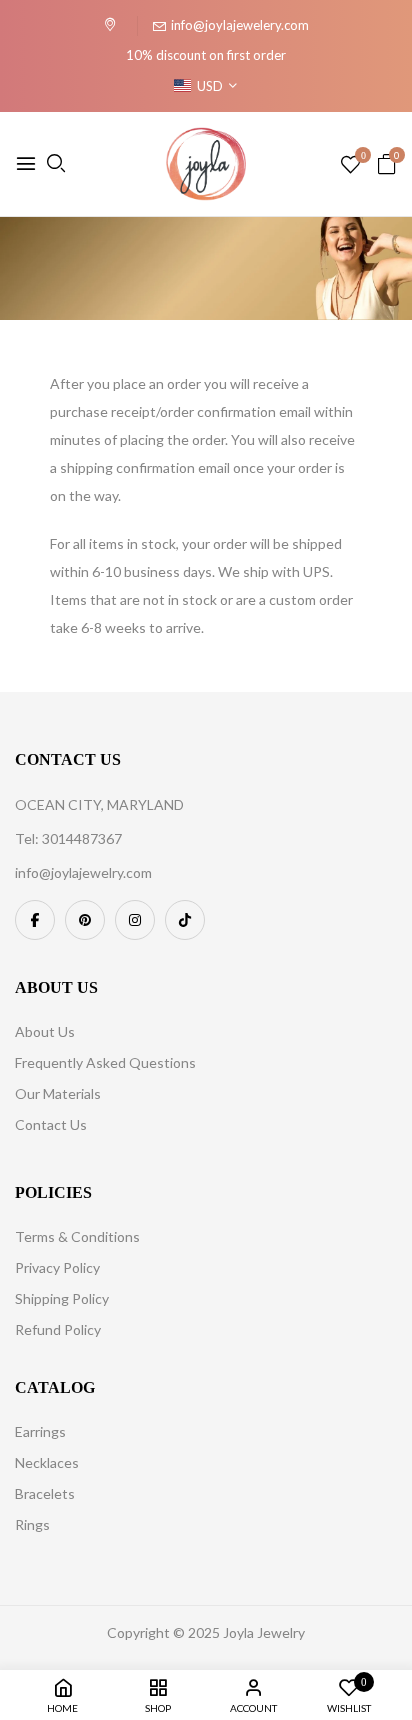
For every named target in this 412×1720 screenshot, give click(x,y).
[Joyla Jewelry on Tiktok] (185, 920)
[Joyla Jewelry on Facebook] (35, 920)
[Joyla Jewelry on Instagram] (135, 920)
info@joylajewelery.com (240, 25)
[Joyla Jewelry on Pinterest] (85, 920)
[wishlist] (350, 165)
